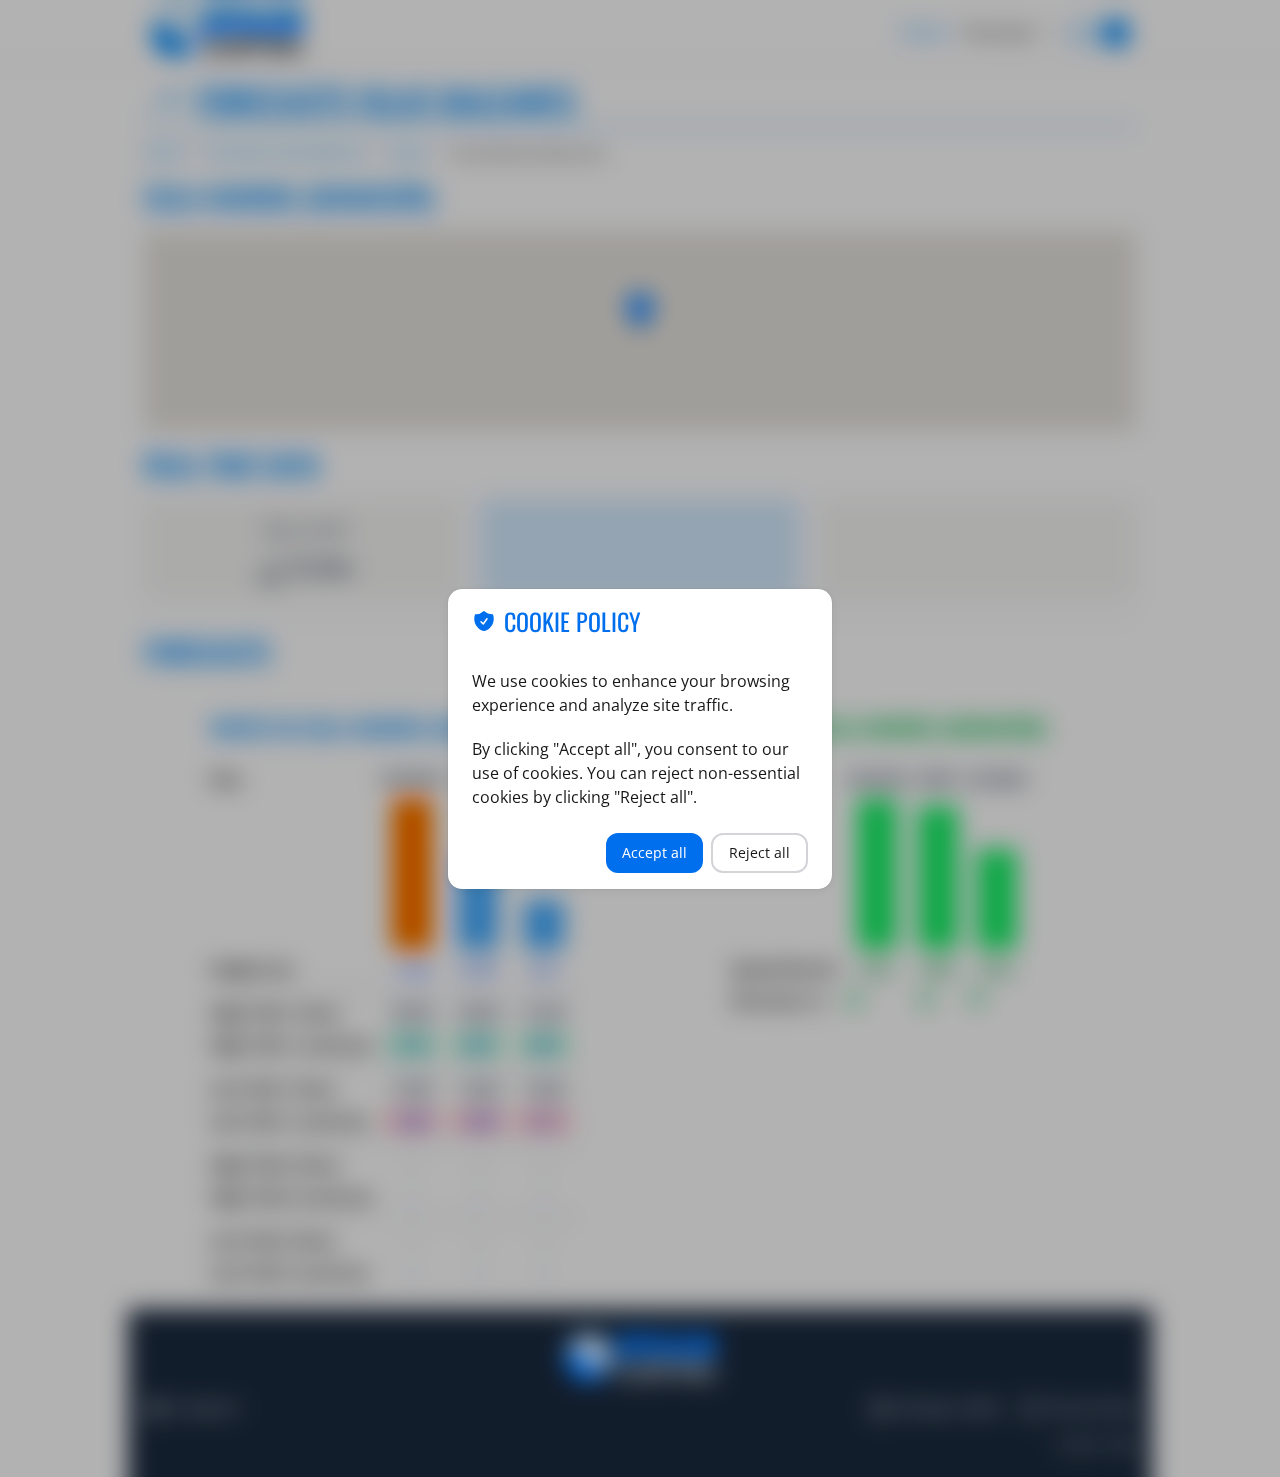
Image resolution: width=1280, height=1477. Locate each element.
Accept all (654, 852)
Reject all (759, 852)
